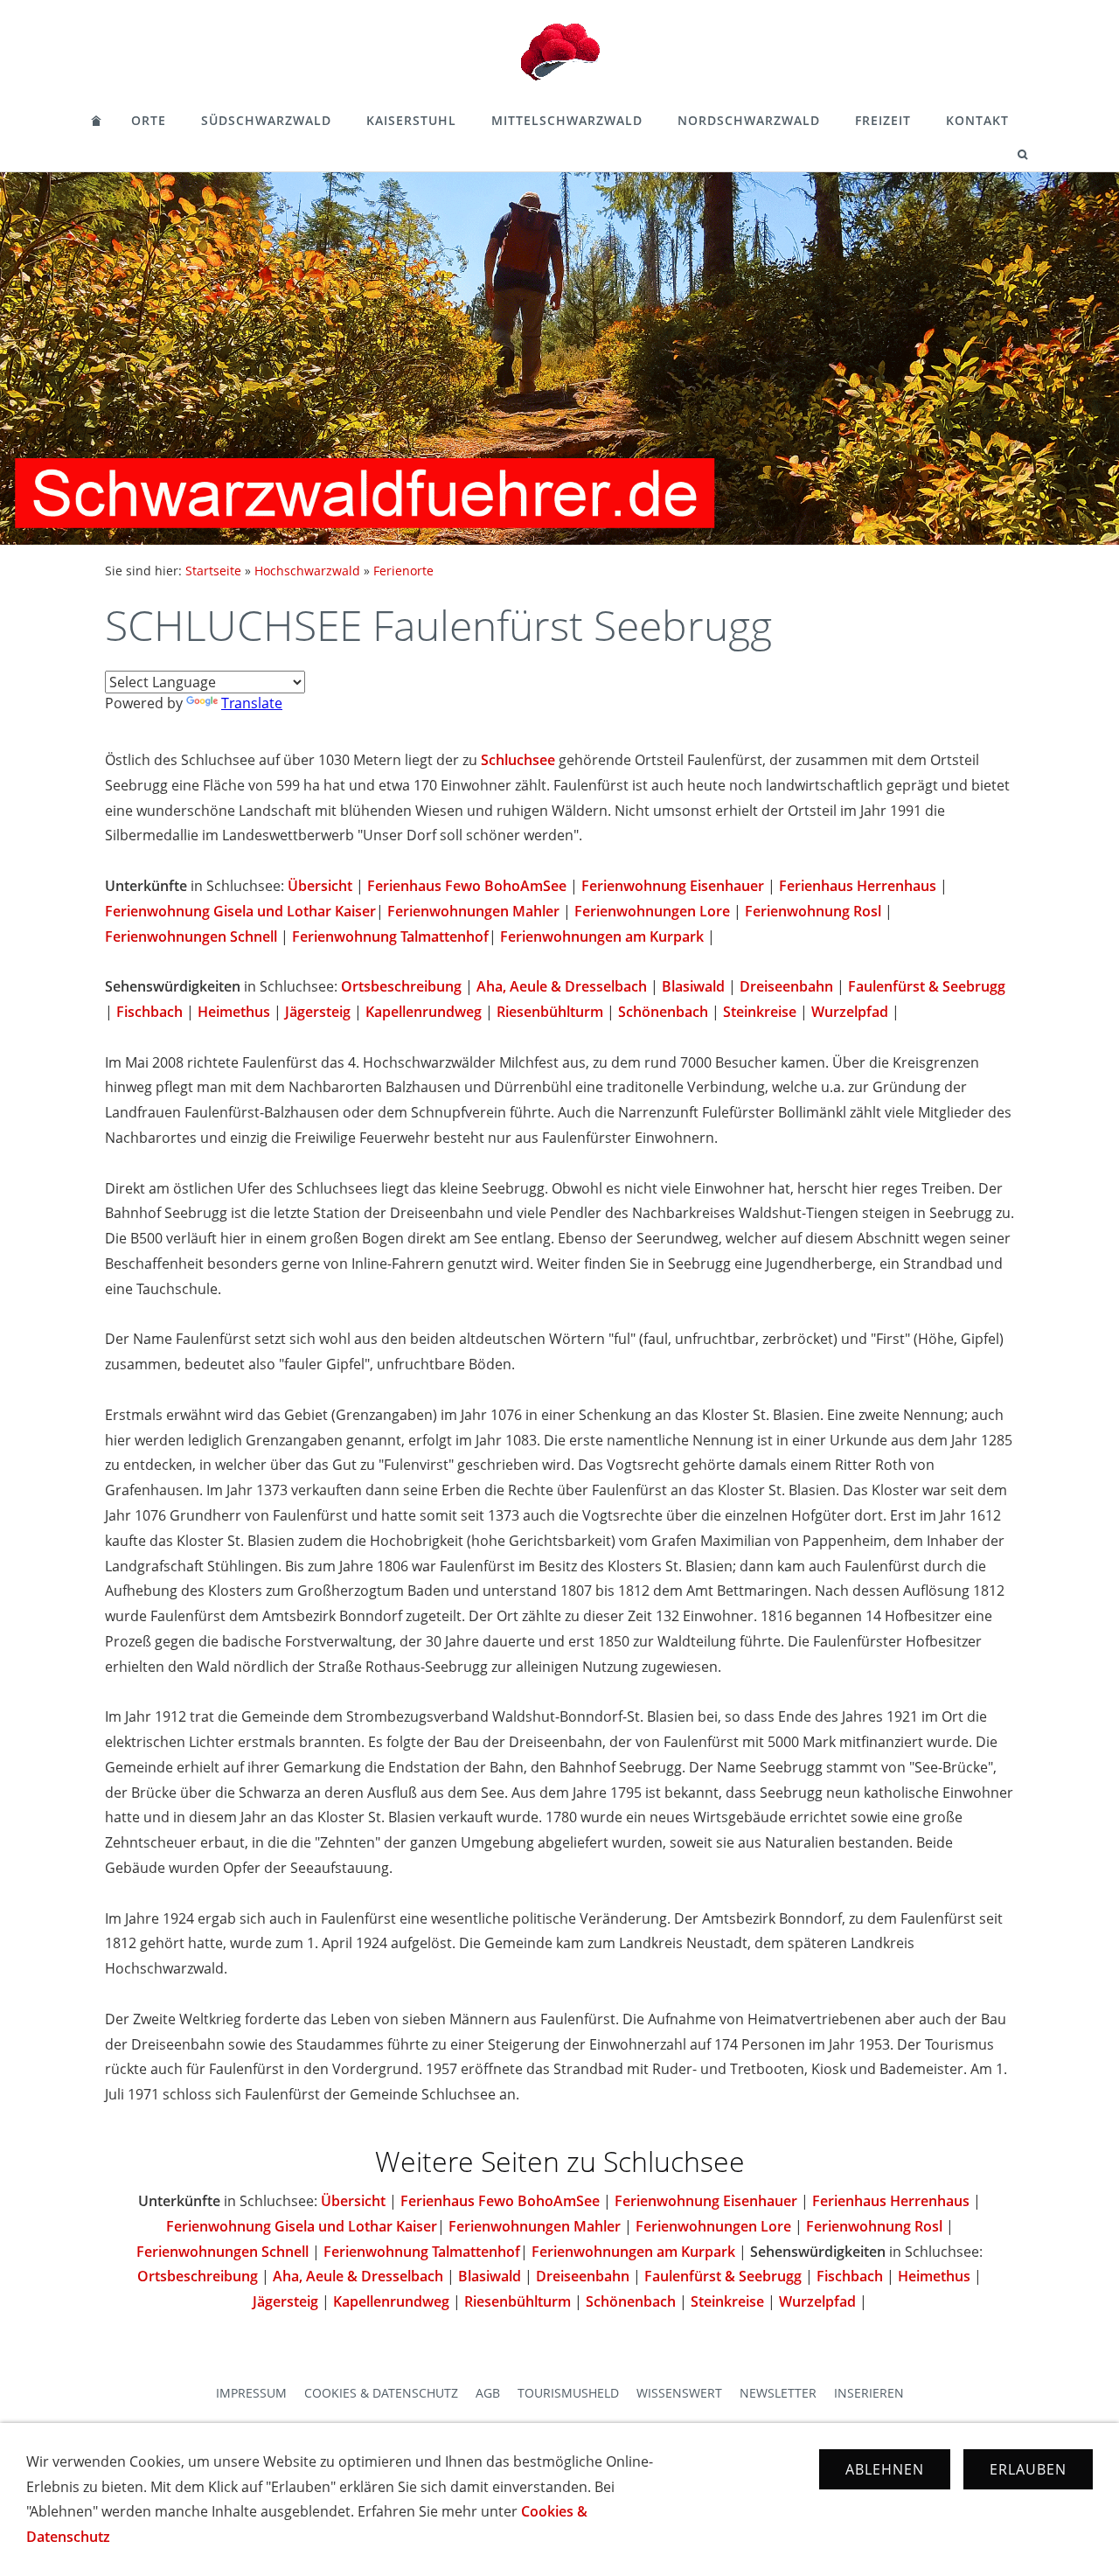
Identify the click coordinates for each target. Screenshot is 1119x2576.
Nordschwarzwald (749, 120)
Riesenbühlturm (550, 1012)
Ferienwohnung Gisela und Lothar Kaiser (240, 911)
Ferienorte (403, 571)
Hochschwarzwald (307, 571)
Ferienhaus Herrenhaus (858, 886)
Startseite (213, 571)
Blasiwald (693, 986)
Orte (149, 120)
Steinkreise (760, 1012)
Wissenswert (679, 2393)
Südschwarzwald (266, 120)
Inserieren (869, 2393)
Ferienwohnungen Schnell (191, 936)
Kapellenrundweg (424, 1012)
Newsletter (778, 2393)
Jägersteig (318, 1012)
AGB (488, 2393)
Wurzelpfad (850, 1012)
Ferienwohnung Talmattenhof (390, 936)
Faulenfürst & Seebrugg (927, 986)
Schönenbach (663, 1012)
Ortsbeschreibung (401, 986)
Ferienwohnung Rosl (813, 911)
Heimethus (234, 1012)
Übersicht (320, 886)
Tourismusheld (568, 2393)
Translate (252, 703)
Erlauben (1028, 2469)
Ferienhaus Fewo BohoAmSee (467, 886)
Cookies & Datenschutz (381, 2393)
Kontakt (977, 120)
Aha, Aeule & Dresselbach (562, 986)
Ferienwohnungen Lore (652, 911)
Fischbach (149, 1012)
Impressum (251, 2393)
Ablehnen (885, 2469)
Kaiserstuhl (411, 120)
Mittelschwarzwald (567, 120)
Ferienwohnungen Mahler (473, 911)
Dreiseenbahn (786, 986)
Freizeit (883, 120)
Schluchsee (518, 760)
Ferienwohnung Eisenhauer (674, 886)
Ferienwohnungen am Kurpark (602, 936)
